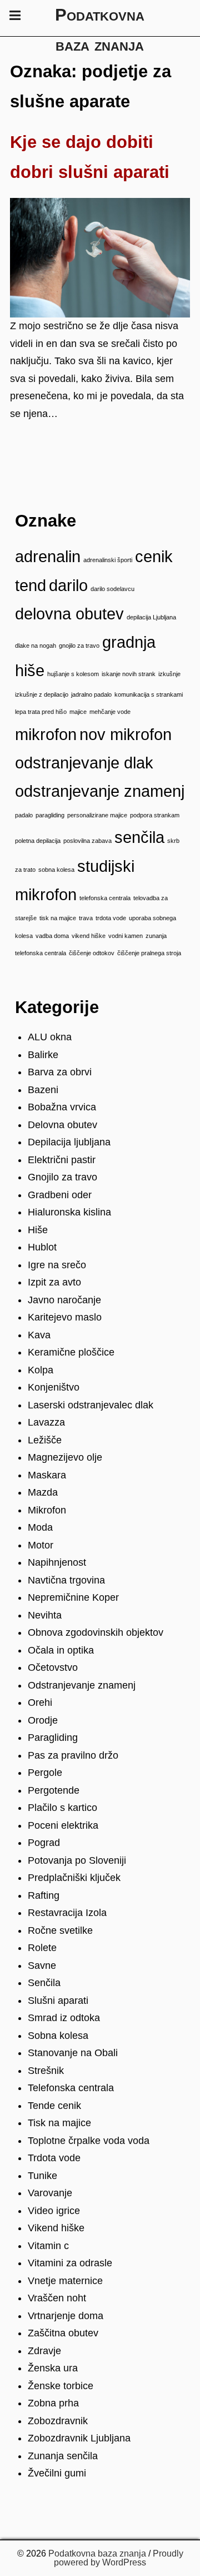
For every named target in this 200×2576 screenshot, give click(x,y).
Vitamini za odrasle (70, 2263)
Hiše (38, 1230)
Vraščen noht (57, 2298)
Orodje (43, 1720)
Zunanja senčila (63, 2456)
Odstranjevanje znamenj (82, 1685)
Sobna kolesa (58, 2036)
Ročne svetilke (60, 1930)
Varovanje (50, 2193)
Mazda (43, 1492)
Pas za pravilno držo (73, 1755)
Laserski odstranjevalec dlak (91, 1405)
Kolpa (41, 1370)
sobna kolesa (56, 870)
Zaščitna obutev (63, 2333)
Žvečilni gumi (57, 2473)
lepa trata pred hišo (41, 712)
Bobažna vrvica (62, 1107)
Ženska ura (53, 2368)
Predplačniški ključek (74, 1878)
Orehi (40, 1703)
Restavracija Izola (67, 1913)
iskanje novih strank (129, 674)
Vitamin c (48, 2246)
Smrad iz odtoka (64, 2018)
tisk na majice (58, 918)
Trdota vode (54, 2158)
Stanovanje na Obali (73, 2053)
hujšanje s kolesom (73, 674)
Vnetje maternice (65, 2281)
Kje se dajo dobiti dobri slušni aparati (90, 157)
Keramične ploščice (71, 1352)
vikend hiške (89, 936)
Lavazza (46, 1422)
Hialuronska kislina (69, 1212)
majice (78, 712)
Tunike (42, 2176)
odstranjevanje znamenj (100, 791)
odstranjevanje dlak (84, 763)
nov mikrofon (126, 734)
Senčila (44, 1983)
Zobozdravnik (58, 2421)
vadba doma (52, 936)
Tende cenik (54, 2106)
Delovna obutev (62, 1125)
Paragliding (53, 1738)
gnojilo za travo (79, 646)
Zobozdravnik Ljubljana (79, 2438)
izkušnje (169, 674)
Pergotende (54, 1790)
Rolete (42, 1948)
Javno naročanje (64, 1300)
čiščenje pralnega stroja (149, 953)
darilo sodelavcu (112, 589)
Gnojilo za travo (62, 1177)
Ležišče (45, 1440)
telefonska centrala (105, 898)
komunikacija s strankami (149, 694)
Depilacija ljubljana (69, 1142)
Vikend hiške (56, 2228)
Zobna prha (53, 2403)
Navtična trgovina (66, 1580)
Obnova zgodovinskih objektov (96, 1632)
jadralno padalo (91, 694)
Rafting (44, 1895)
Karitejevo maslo (65, 1317)
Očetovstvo (53, 1667)
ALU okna (50, 1037)
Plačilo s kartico (62, 1808)
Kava (39, 1335)
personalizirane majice (97, 815)
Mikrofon (47, 1510)
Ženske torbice (61, 2386)
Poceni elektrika (63, 1825)
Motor (41, 1545)
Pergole (45, 1773)
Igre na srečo (57, 1265)
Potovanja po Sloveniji (77, 1860)
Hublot (42, 1247)
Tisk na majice (59, 2123)
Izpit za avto (54, 1282)
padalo (24, 815)
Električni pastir (62, 1160)
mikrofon (46, 734)
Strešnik (46, 2071)
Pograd (44, 1843)
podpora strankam (155, 815)
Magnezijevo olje (65, 1457)
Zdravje (44, 2351)
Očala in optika (61, 1650)
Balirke (43, 1055)
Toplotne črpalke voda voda (89, 2141)
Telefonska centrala (71, 2088)
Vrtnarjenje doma (66, 2316)
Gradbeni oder (60, 1195)
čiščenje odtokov (92, 953)
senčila (139, 837)
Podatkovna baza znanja (97, 2553)
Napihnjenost (57, 1562)
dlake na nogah (36, 646)
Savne (42, 1965)
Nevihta (45, 1615)
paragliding (50, 815)
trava (86, 918)
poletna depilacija (38, 841)
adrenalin (48, 556)
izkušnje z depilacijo (42, 694)
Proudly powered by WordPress (119, 2558)
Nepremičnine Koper (73, 1597)
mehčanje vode (110, 712)
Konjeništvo (54, 1387)
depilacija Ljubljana (151, 617)
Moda (40, 1527)
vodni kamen (126, 936)
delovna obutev (69, 614)
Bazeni (43, 1090)
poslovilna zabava (87, 841)
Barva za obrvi (60, 1072)
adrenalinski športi (108, 560)
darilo (68, 585)
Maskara (47, 1475)
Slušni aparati (58, 2001)
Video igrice (54, 2211)
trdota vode (111, 918)
